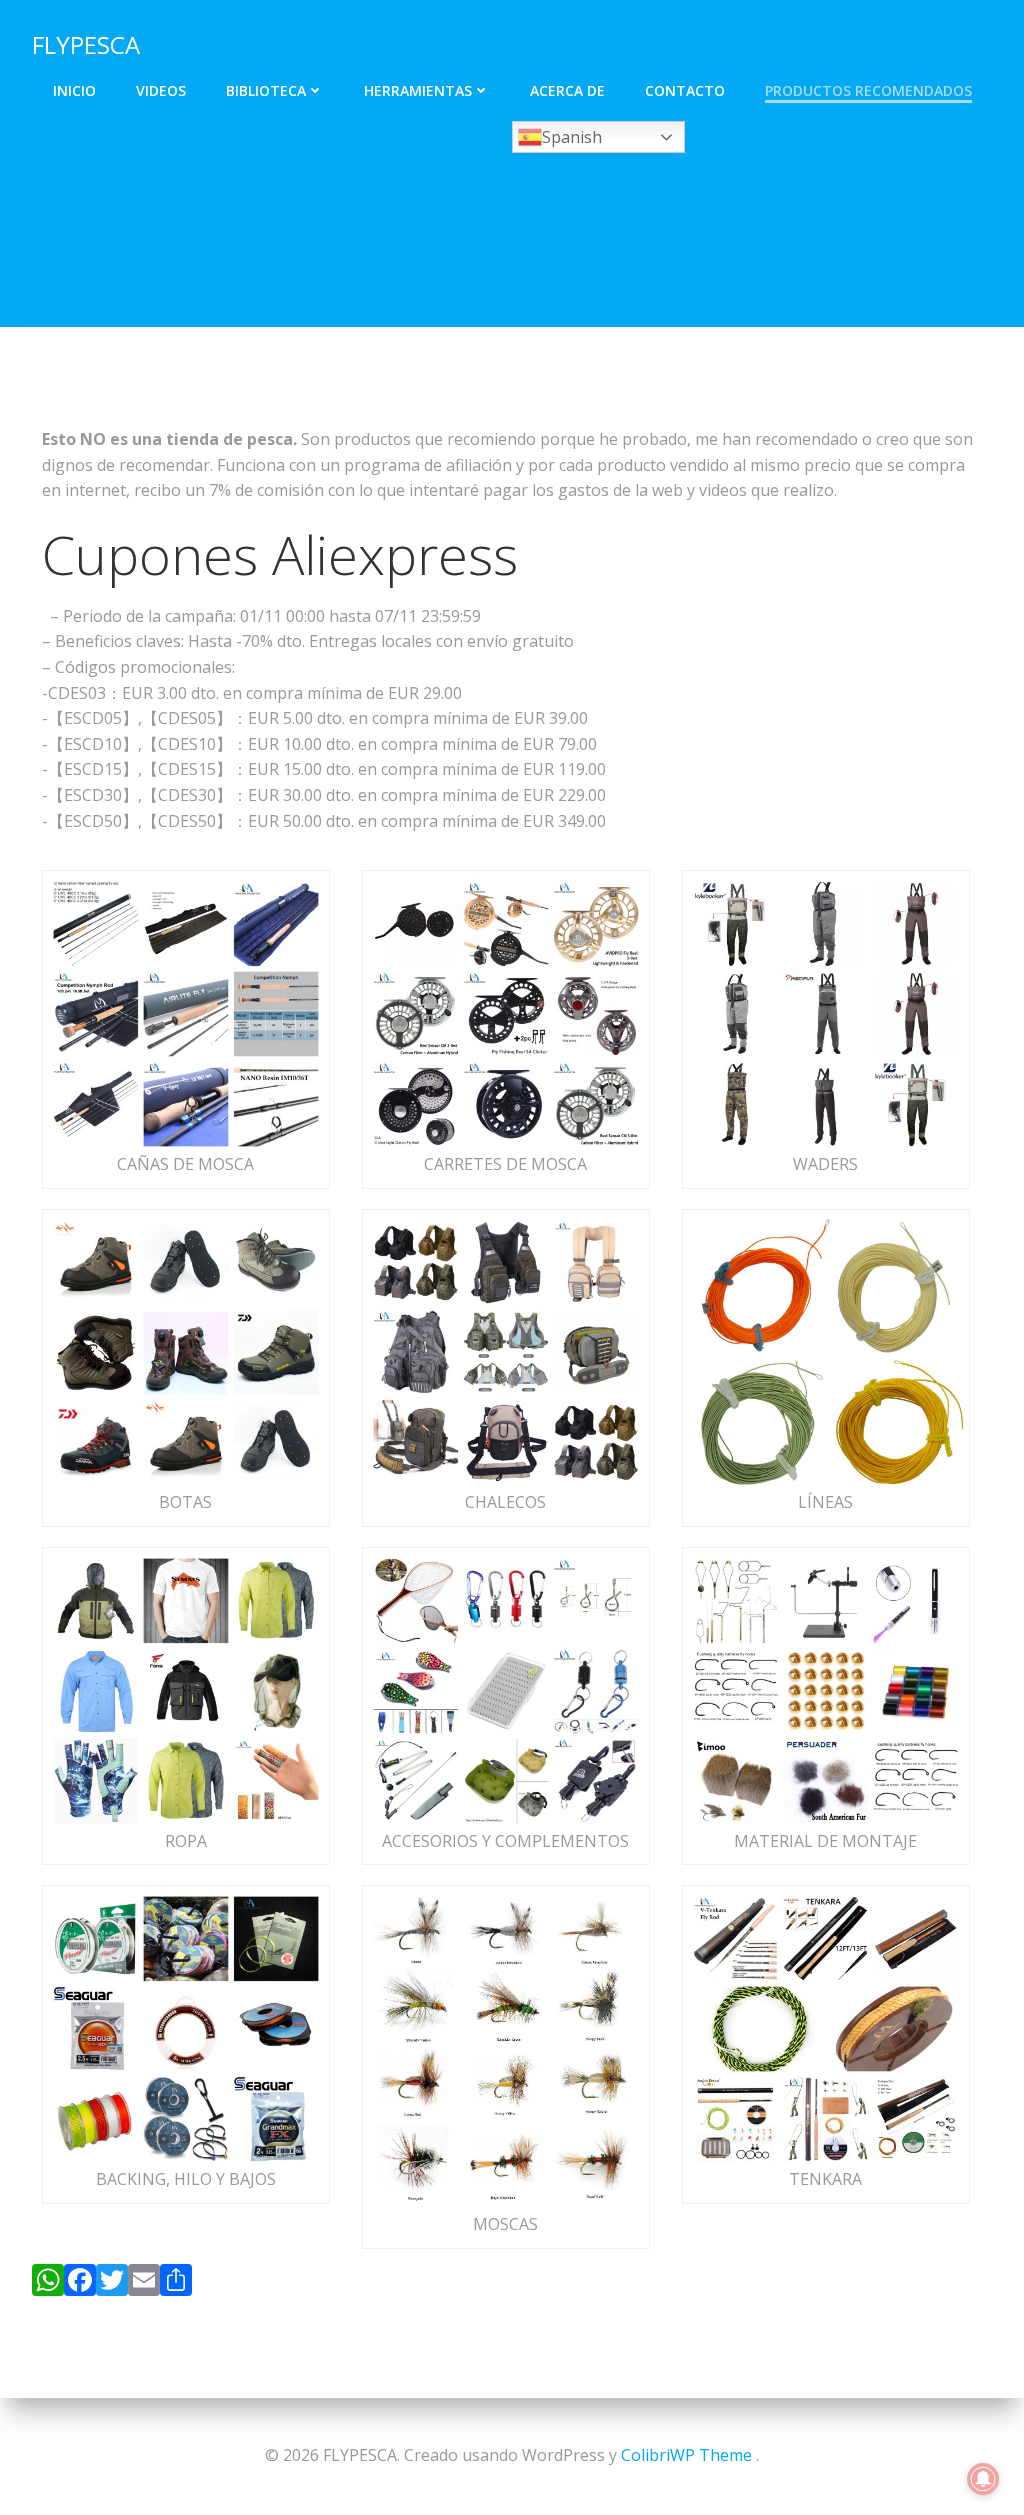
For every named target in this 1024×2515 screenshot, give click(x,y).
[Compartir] (176, 2284)
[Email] (144, 2284)
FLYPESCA (86, 44)
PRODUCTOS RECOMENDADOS (868, 90)
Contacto (685, 90)
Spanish (572, 137)
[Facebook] (80, 2284)
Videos (161, 90)
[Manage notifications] (983, 2479)
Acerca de (567, 90)
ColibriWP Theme (686, 2455)
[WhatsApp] (48, 2284)
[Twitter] (112, 2284)
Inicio (74, 90)
